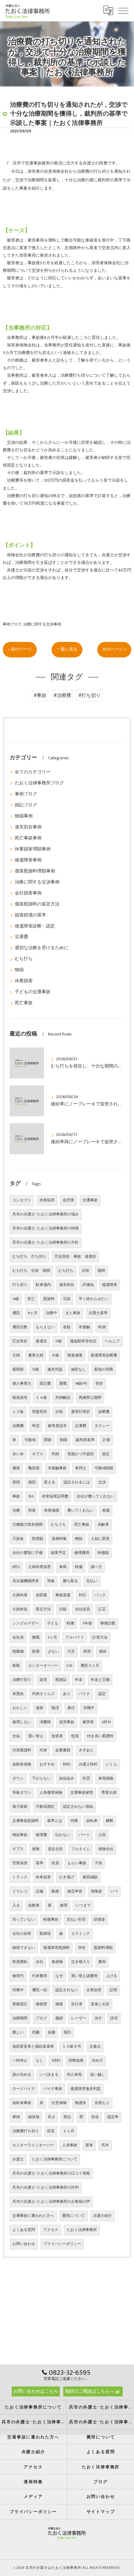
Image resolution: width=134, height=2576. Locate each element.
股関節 (18, 1370)
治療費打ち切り (26, 2131)
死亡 (31, 1299)
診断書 (104, 1412)
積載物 (18, 1652)
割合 (95, 2117)
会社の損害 (22, 1934)
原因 (16, 1482)
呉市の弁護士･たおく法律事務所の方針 (46, 1243)
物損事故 (20, 1835)
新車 (89, 2145)
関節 (48, 1440)
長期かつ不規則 (81, 1454)
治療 (16, 1511)
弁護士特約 (88, 1764)
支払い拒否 (76, 1920)
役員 (55, 1863)
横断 (110, 1821)
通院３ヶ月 (90, 1666)
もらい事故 (77, 1863)
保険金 (96, 1891)
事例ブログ (12, 624)
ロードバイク (24, 2089)
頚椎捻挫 (76, 2061)
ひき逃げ (67, 1877)
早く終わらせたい (94, 1299)
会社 (40, 1962)
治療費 (18, 1426)
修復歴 (41, 2004)
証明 (113, 1990)
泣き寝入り (81, 1962)
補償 (59, 2004)
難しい (18, 2032)
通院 (16, 1313)
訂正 (102, 1609)
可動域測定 (45, 1807)
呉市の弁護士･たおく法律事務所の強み (46, 1214)
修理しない (22, 1722)
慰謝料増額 (103, 1948)
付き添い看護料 (100, 1736)
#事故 (40, 696)
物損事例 (24, 816)
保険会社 (106, 1849)
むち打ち (24, 959)
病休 (103, 1652)
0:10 (69, 1666)
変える (50, 1482)
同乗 (74, 1821)
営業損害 (20, 1863)
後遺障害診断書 (104, 1355)
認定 (102, 1694)
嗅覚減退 (75, 1355)
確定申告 (75, 1891)
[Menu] (123, 10)
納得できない (24, 1948)
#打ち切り (90, 696)
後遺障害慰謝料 (57, 1948)
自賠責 (41, 1595)
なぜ (59, 1976)
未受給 (18, 1694)
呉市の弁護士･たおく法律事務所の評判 (46, 2188)
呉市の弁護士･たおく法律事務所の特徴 (46, 1228)
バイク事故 (53, 2089)
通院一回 (40, 1990)
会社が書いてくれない (96, 1496)
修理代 (18, 1976)
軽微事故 (51, 1920)
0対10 (106, 1722)
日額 (63, 1609)
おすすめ (47, 1764)
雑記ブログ (26, 805)
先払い (92, 1581)
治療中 (51, 1313)
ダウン (18, 1779)
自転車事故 (22, 2103)
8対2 (16, 1567)
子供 (98, 1863)
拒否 (86, 1779)
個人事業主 (22, 1384)
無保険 (57, 1962)
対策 (32, 1511)
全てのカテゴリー (33, 772)
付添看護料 (22, 1750)
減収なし (78, 1370)
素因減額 (90, 1877)
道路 (40, 1708)
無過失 (81, 2103)
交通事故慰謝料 (26, 1821)
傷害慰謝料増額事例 (35, 871)
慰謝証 (61, 1680)
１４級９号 (72, 2047)
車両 (63, 1567)
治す (98, 2018)
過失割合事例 (28, 827)
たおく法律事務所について (55, 2159)
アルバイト (75, 1638)
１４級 (41, 1398)
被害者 (88, 1722)
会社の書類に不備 (27, 1553)
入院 (102, 1835)
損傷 (52, 2032)
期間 (101, 1271)
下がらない (41, 1779)
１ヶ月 (69, 2131)
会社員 (18, 1638)
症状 (86, 1271)
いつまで (83, 1906)
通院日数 (20, 1327)
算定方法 (43, 1609)
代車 (43, 1750)
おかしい (20, 1708)
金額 (67, 1327)
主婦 (16, 1355)
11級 (59, 1341)
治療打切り (22, 1680)
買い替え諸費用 (84, 1976)
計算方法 (100, 1638)
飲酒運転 (20, 1962)
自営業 (69, 1200)
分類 (59, 1412)
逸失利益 (55, 1370)
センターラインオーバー (33, 2145)
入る (16, 1906)
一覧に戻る (67, 649)
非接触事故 (57, 1468)
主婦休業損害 (40, 1567)
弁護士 (18, 2159)
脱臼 (67, 2032)
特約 (67, 1764)
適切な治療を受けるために (42, 948)
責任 (71, 1708)
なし (40, 2061)
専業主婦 (109, 1793)
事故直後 (63, 1595)
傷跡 (59, 2018)
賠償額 (38, 1539)
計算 (107, 1440)
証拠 (40, 1891)
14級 (16, 1299)
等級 (51, 1581)
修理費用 (82, 1553)
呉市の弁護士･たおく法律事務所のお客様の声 (51, 2202)
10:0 (31, 1496)
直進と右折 (100, 2004)
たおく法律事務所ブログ (39, 783)
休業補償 (52, 1511)
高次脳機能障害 (26, 1581)
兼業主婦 (36, 1355)
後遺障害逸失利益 (86, 2089)
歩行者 (77, 2004)
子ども (53, 1623)
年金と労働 (100, 1680)
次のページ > (114, 649)
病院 (32, 1482)
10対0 (56, 2061)
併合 (82, 1948)
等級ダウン (22, 1793)
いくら (111, 1764)
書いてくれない (81, 1511)
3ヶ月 (52, 1638)
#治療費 (62, 696)
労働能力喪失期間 (27, 1525)
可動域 (30, 1440)
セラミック (81, 1934)
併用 (87, 1652)
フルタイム (81, 1849)
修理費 (41, 1835)
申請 (36, 1426)
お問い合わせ (24, 2244)
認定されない (67, 1990)
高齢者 (103, 1525)
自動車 (34, 1906)
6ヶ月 (33, 1313)
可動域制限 (104, 1468)
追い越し (98, 2075)
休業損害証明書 (55, 1496)
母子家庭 (20, 1807)
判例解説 (63, 1398)
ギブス (18, 1849)
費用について (74, 2216)
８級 (55, 1355)
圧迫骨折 (20, 1341)
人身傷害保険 (51, 1793)
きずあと (86, 1750)
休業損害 (24, 981)
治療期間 (20, 2018)
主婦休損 (20, 1609)
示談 (67, 1299)
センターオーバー (43, 1666)
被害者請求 (57, 1426)
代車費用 (40, 1976)
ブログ (41, 2018)
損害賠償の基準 (30, 915)
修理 (64, 1906)
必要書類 (63, 1750)
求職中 (89, 1708)
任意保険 (59, 2103)
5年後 (87, 1623)
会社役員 (82, 1609)
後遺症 (41, 1341)
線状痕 (34, 2117)
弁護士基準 (98, 1313)
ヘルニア (112, 1341)
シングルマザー (26, 1623)
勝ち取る (70, 1581)
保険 (36, 1849)
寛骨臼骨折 (81, 1412)
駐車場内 (43, 1285)
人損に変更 (100, 1539)
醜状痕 (34, 1468)
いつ (114, 1891)
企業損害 (94, 1990)
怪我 (75, 1736)
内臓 (36, 2032)
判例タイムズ (43, 1694)
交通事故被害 (82, 1793)
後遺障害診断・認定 (35, 926)
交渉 (102, 1482)
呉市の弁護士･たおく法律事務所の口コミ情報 (51, 2173)
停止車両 (74, 2075)
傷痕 (16, 1468)
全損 (16, 1736)
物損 (19, 970)
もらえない (45, 1327)
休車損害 (43, 1877)
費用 (102, 1962)
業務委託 (20, 2004)
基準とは (55, 1821)
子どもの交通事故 (33, 992)
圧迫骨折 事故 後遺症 (75, 1257)
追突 (43, 1680)
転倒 (102, 1327)
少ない (53, 1652)
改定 (106, 1454)
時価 (79, 1567)
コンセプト (22, 1200)
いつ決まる (49, 2075)
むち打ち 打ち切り (29, 1257)
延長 (51, 2131)
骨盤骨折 (40, 1412)
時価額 (103, 1553)
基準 (40, 1863)
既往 (67, 2117)
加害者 (57, 1736)
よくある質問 (24, 2230)
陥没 (55, 1708)
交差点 (95, 2047)
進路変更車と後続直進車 (33, 2047)
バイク (84, 1694)
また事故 (73, 1313)
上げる (111, 1976)
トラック (20, 1877)
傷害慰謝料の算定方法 (37, 904)
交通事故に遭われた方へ (33, 2216)
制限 (64, 1440)
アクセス (51, 2230)
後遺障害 (110, 1285)
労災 (71, 1652)
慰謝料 (49, 1299)
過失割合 (67, 1285)
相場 (106, 1511)
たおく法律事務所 (82, 2230)
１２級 (18, 1412)
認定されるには (77, 1482)
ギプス (38, 1454)
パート (84, 1835)
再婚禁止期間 (90, 1398)
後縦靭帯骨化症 (83, 1341)
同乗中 (18, 1990)
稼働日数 (108, 1623)
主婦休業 (20, 1595)
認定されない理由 (78, 1807)
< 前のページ (20, 649)
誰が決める (22, 2075)
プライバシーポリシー (62, 2244)
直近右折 (55, 1849)
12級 (36, 1370)
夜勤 (16, 1666)
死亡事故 (24, 1003)
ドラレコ (20, 1891)
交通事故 (90, 1200)
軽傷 (70, 1623)
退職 (63, 1384)
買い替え (36, 1736)
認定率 (113, 2117)
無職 (36, 1638)
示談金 (18, 1539)
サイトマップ (101, 2512)
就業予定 (58, 1553)
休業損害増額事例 (33, 849)
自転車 (92, 1821)
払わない (63, 1835)
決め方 (97, 2061)
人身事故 (70, 2145)
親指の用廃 (104, 1370)
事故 (16, 1496)
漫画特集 (59, 1539)
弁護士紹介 (103, 2216)
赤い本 (18, 1454)
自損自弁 (67, 1779)
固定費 (45, 1384)
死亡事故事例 (28, 838)
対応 (82, 1595)
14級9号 (81, 1384)
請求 (114, 2018)
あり (67, 1694)
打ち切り (20, 1285)
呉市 (105, 2145)
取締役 (45, 1934)
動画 (55, 1891)
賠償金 (99, 1920)
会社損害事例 (28, 893)
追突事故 (67, 1722)
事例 (16, 2117)
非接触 (84, 1327)
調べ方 (96, 1567)
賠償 (36, 1652)
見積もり (102, 2103)
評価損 (88, 1285)
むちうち (58, 1525)
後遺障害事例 (28, 860)
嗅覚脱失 (20, 1398)
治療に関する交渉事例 (42, 624)
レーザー (79, 2018)
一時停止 (20, 2061)
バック (100, 1595)
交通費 (21, 937)
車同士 (81, 1468)
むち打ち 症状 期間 (31, 1271)
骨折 (99, 1384)
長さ (52, 2117)
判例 (55, 1454)
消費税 (45, 1722)
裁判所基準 (85, 1440)
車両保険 (106, 1779)
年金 (79, 1680)
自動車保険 (22, 1764)
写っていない (24, 1920)
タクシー (102, 1426)
